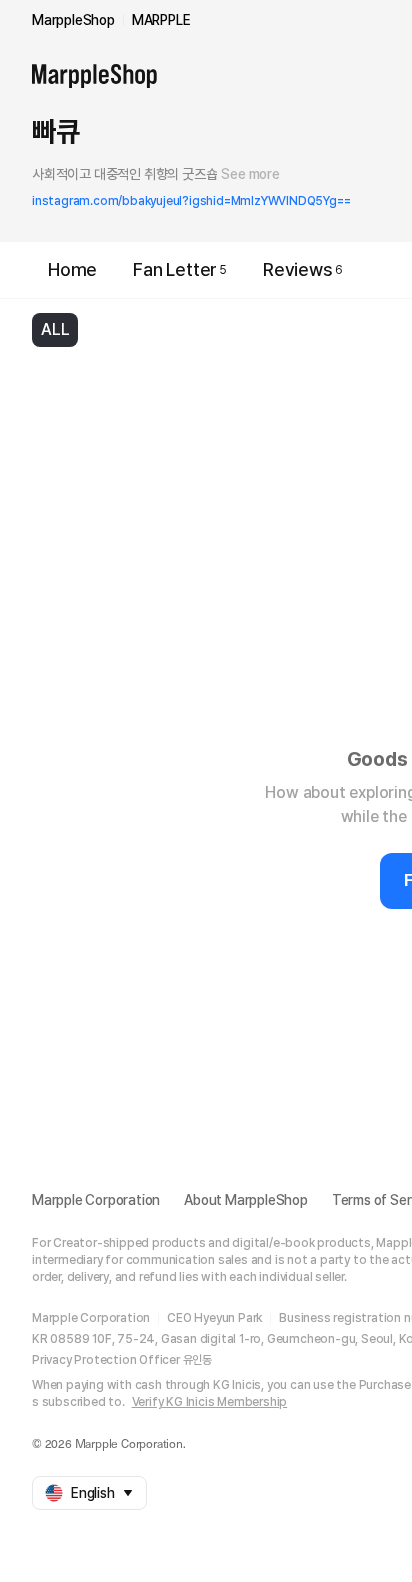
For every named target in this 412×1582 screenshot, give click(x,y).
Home (72, 269)
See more (250, 174)
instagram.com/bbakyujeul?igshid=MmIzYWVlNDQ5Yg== (191, 201)
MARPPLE (161, 20)
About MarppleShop (246, 1200)
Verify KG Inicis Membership (210, 1402)
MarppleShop (73, 20)
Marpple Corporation (96, 1200)
